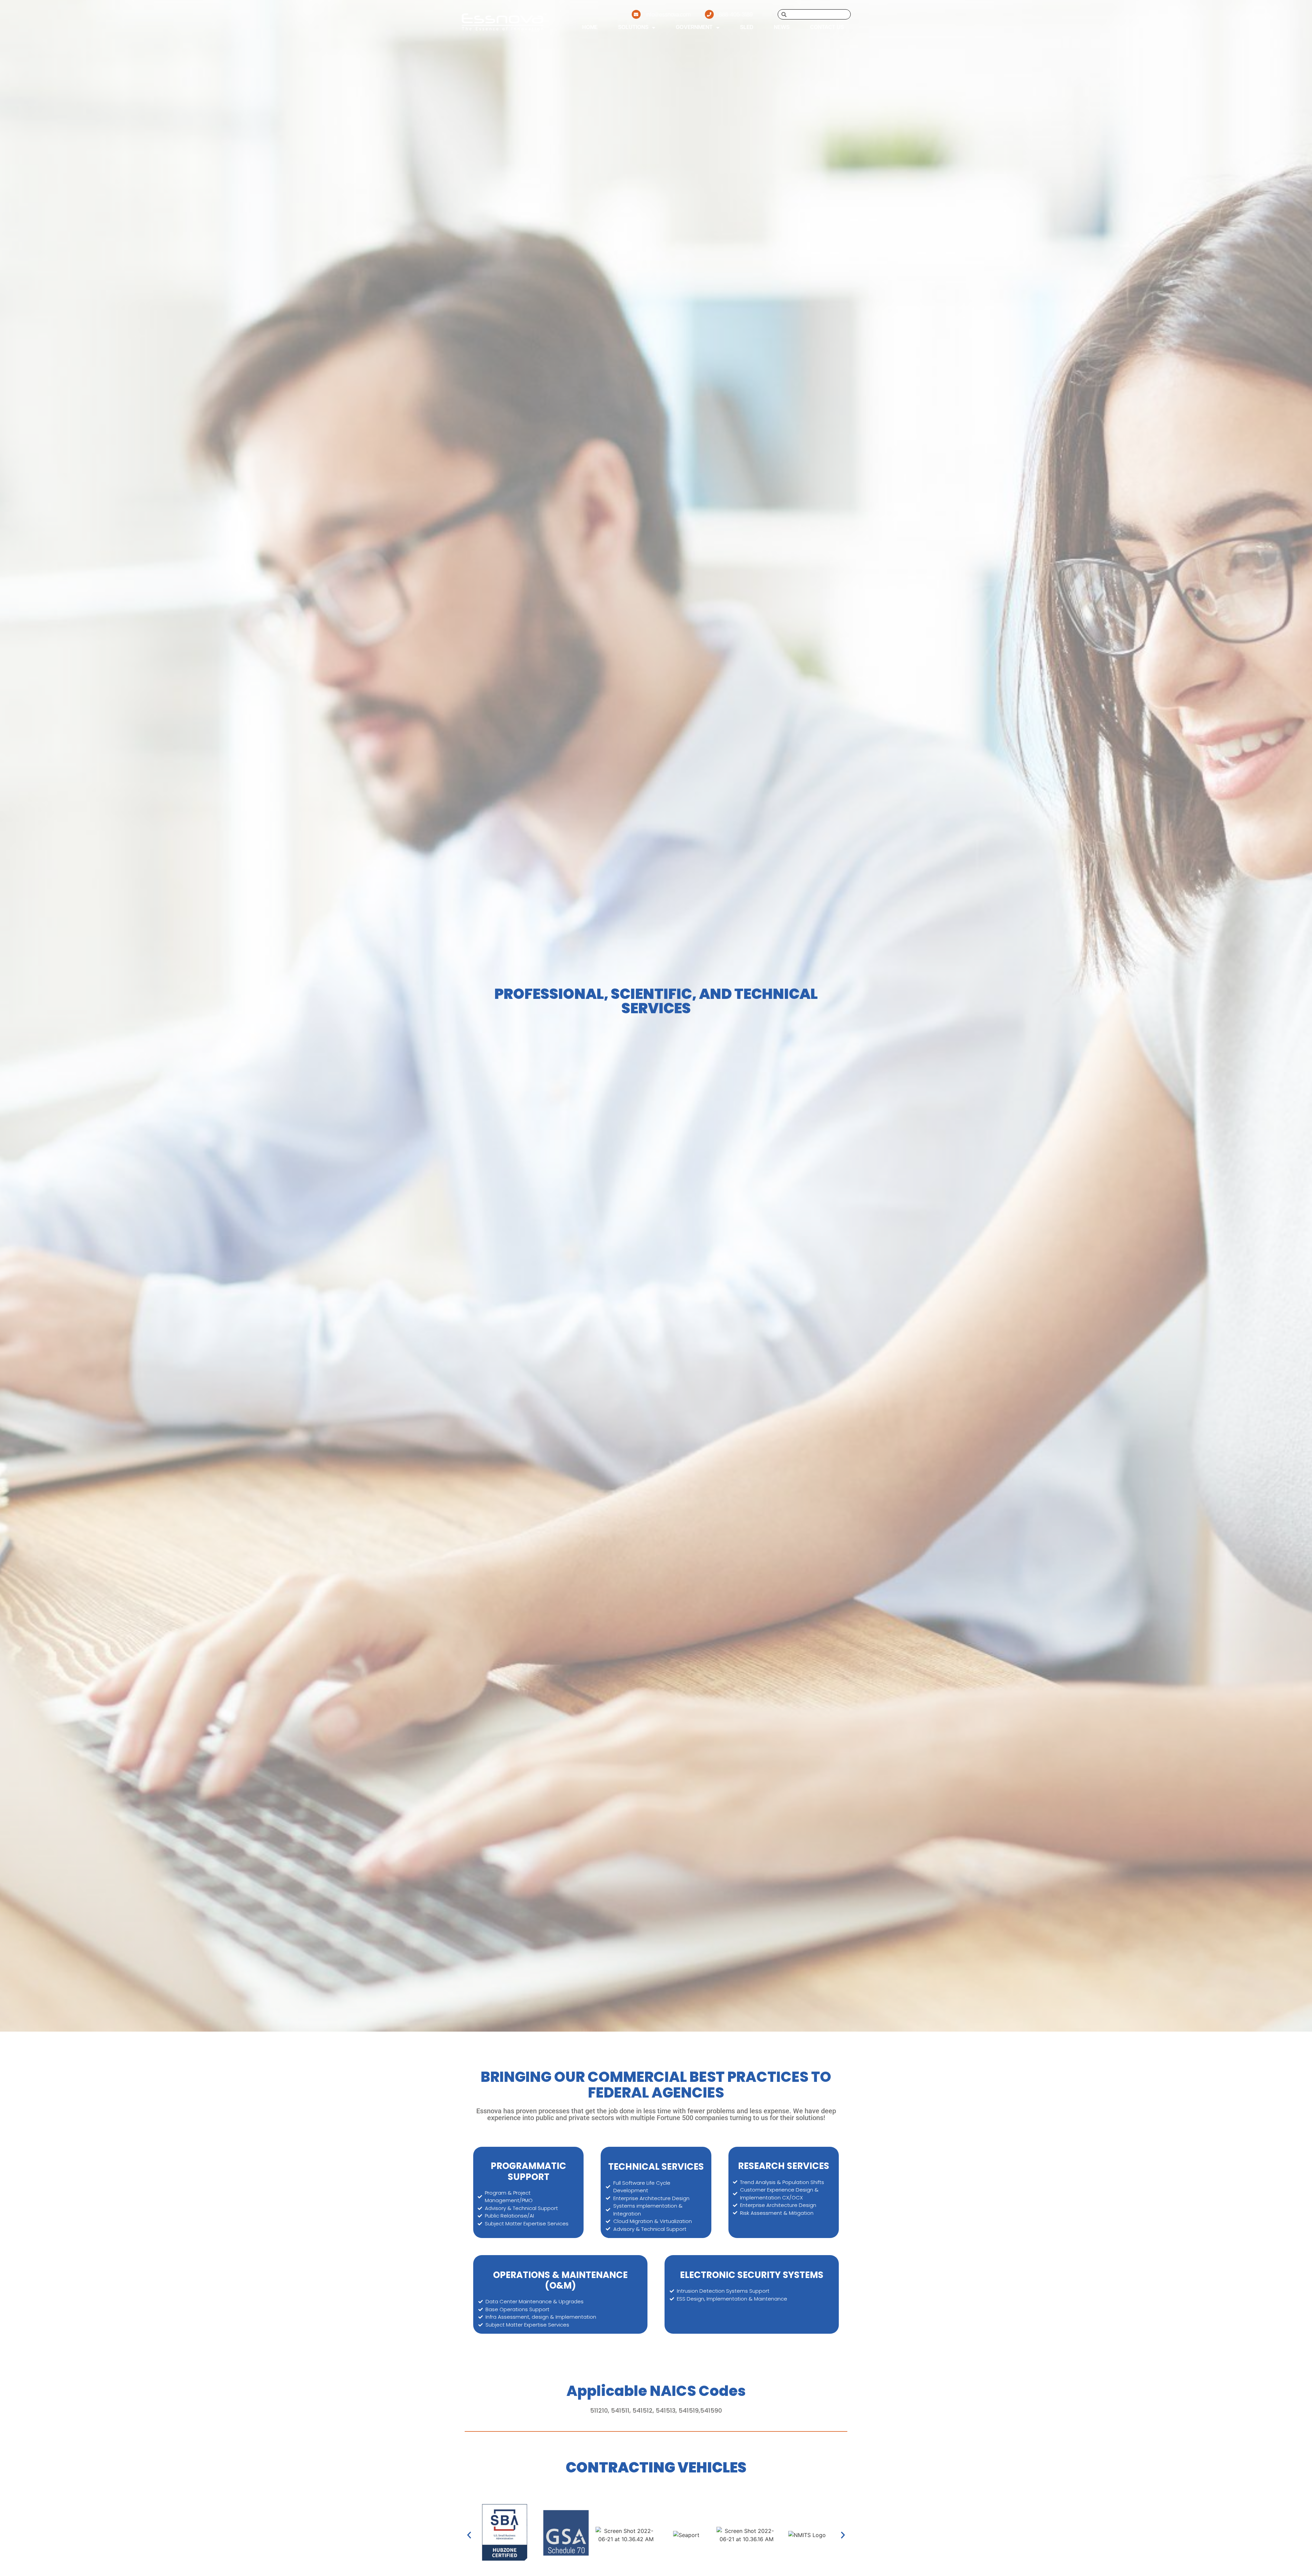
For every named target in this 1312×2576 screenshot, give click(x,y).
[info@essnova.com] (636, 14)
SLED (747, 28)
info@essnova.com (668, 15)
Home (590, 28)
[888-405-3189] (709, 14)
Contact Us (827, 28)
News (782, 28)
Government (694, 28)
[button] (469, 2535)
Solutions (633, 28)
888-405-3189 (736, 15)
